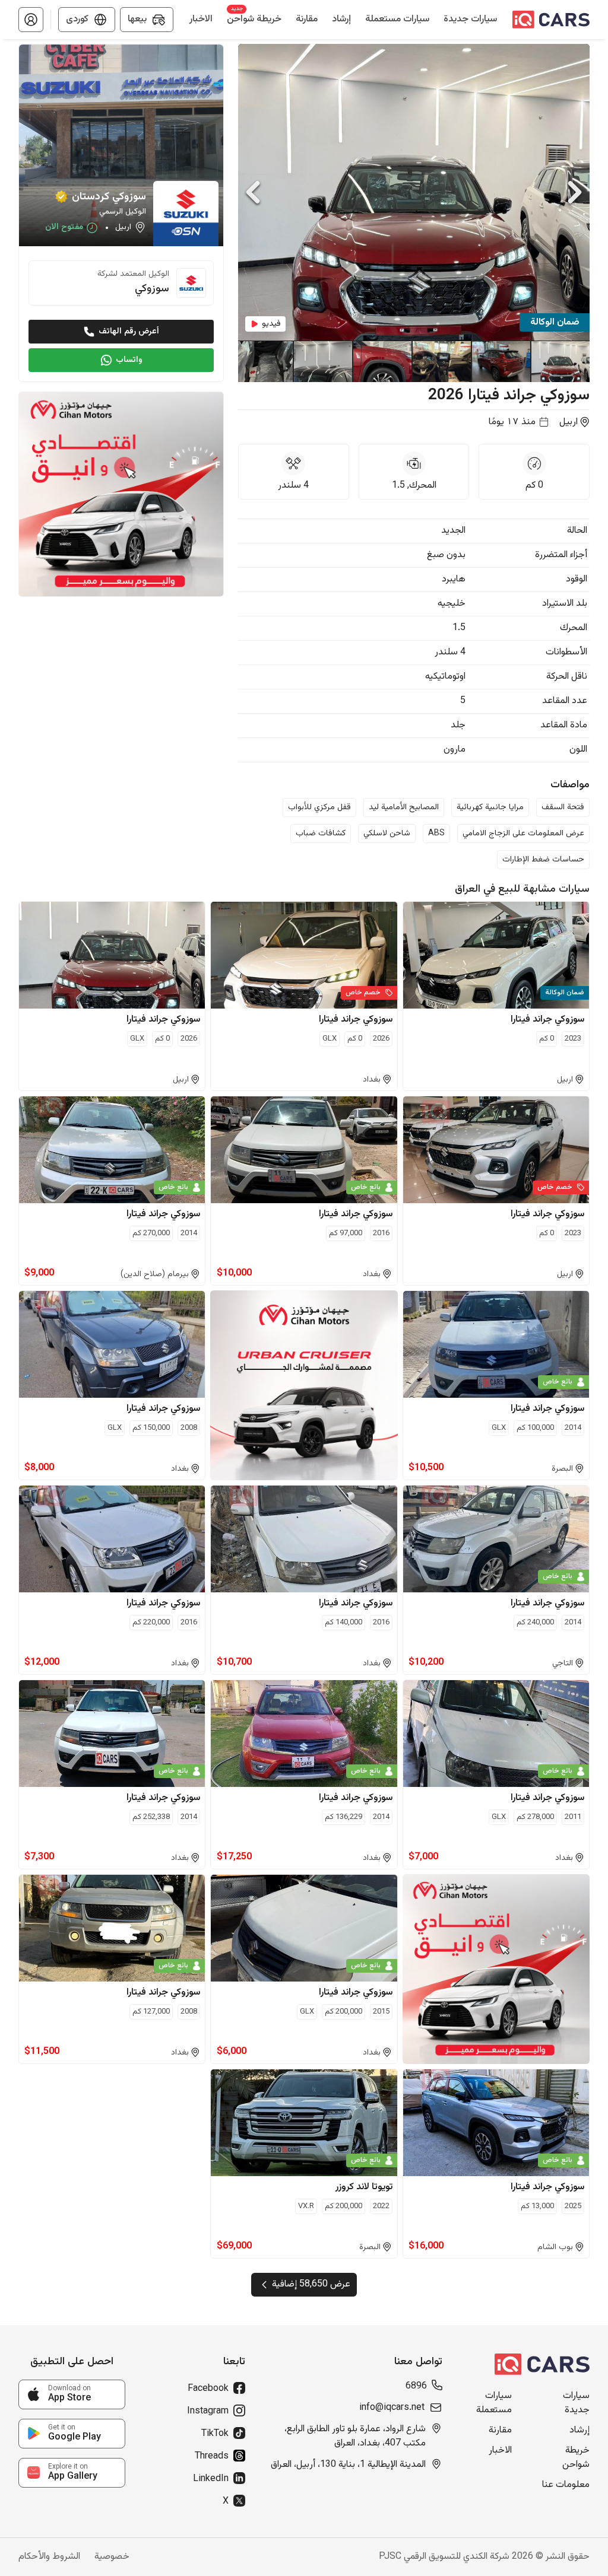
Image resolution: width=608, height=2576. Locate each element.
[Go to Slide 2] (501, 361)
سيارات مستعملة (494, 2403)
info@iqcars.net (392, 2408)
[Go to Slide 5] (322, 361)
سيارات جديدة (576, 2403)
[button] (31, 20)
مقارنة (500, 2431)
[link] (72, 2394)
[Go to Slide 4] (382, 361)
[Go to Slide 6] (263, 361)
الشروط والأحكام (49, 2557)
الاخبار (500, 2451)
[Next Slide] (575, 192)
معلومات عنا (566, 2485)
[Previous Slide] (253, 192)
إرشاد (579, 2431)
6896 (416, 2387)
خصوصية (112, 2557)
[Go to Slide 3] (441, 361)
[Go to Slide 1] (560, 361)
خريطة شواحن (576, 2458)
